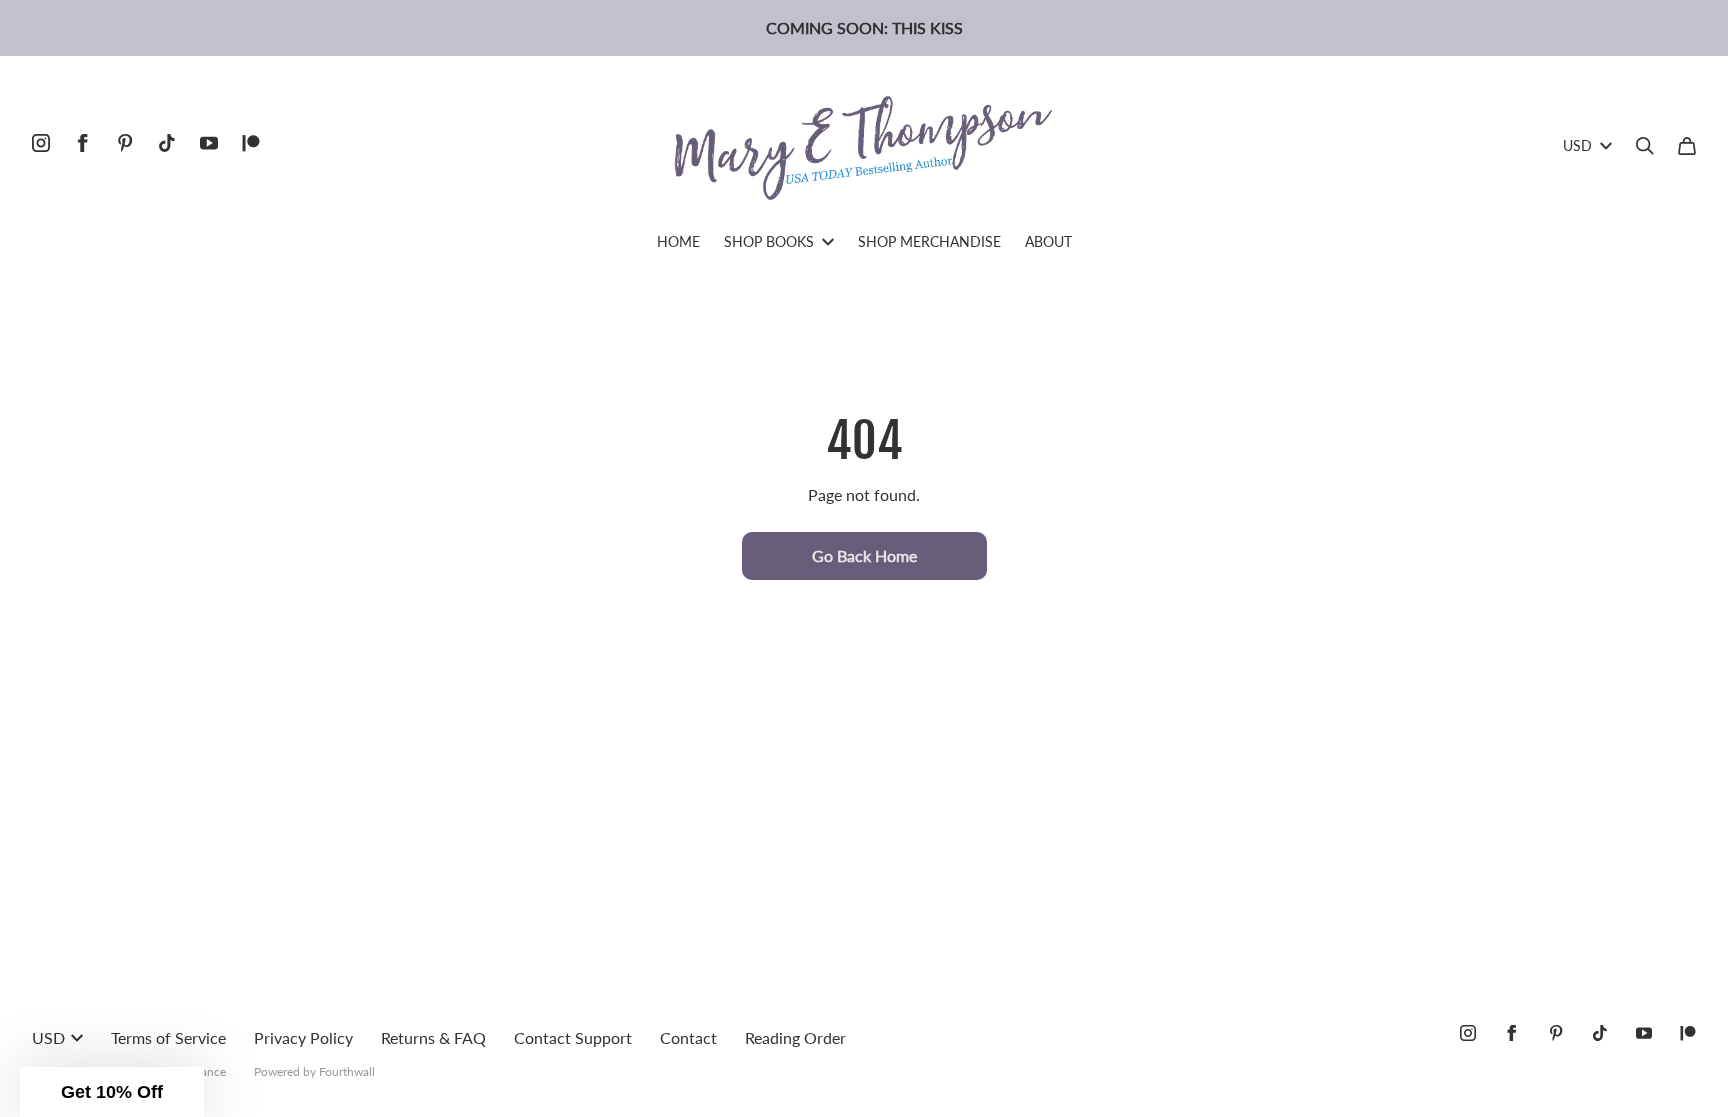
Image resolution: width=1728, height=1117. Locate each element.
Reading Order (795, 1037)
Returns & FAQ (433, 1037)
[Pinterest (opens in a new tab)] (125, 143)
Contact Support (573, 1037)
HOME (678, 241)
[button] (112, 1092)
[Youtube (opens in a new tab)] (209, 143)
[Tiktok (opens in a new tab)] (167, 143)
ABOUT (1048, 241)
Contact (688, 1037)
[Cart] (1687, 146)
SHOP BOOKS (769, 241)
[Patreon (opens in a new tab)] (251, 143)
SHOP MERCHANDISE (929, 241)
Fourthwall (347, 1071)
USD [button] (1577, 145)
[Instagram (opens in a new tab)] (41, 143)
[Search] (1645, 146)
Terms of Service (168, 1037)
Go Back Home (864, 555)
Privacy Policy (303, 1037)
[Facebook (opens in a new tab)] (83, 143)
